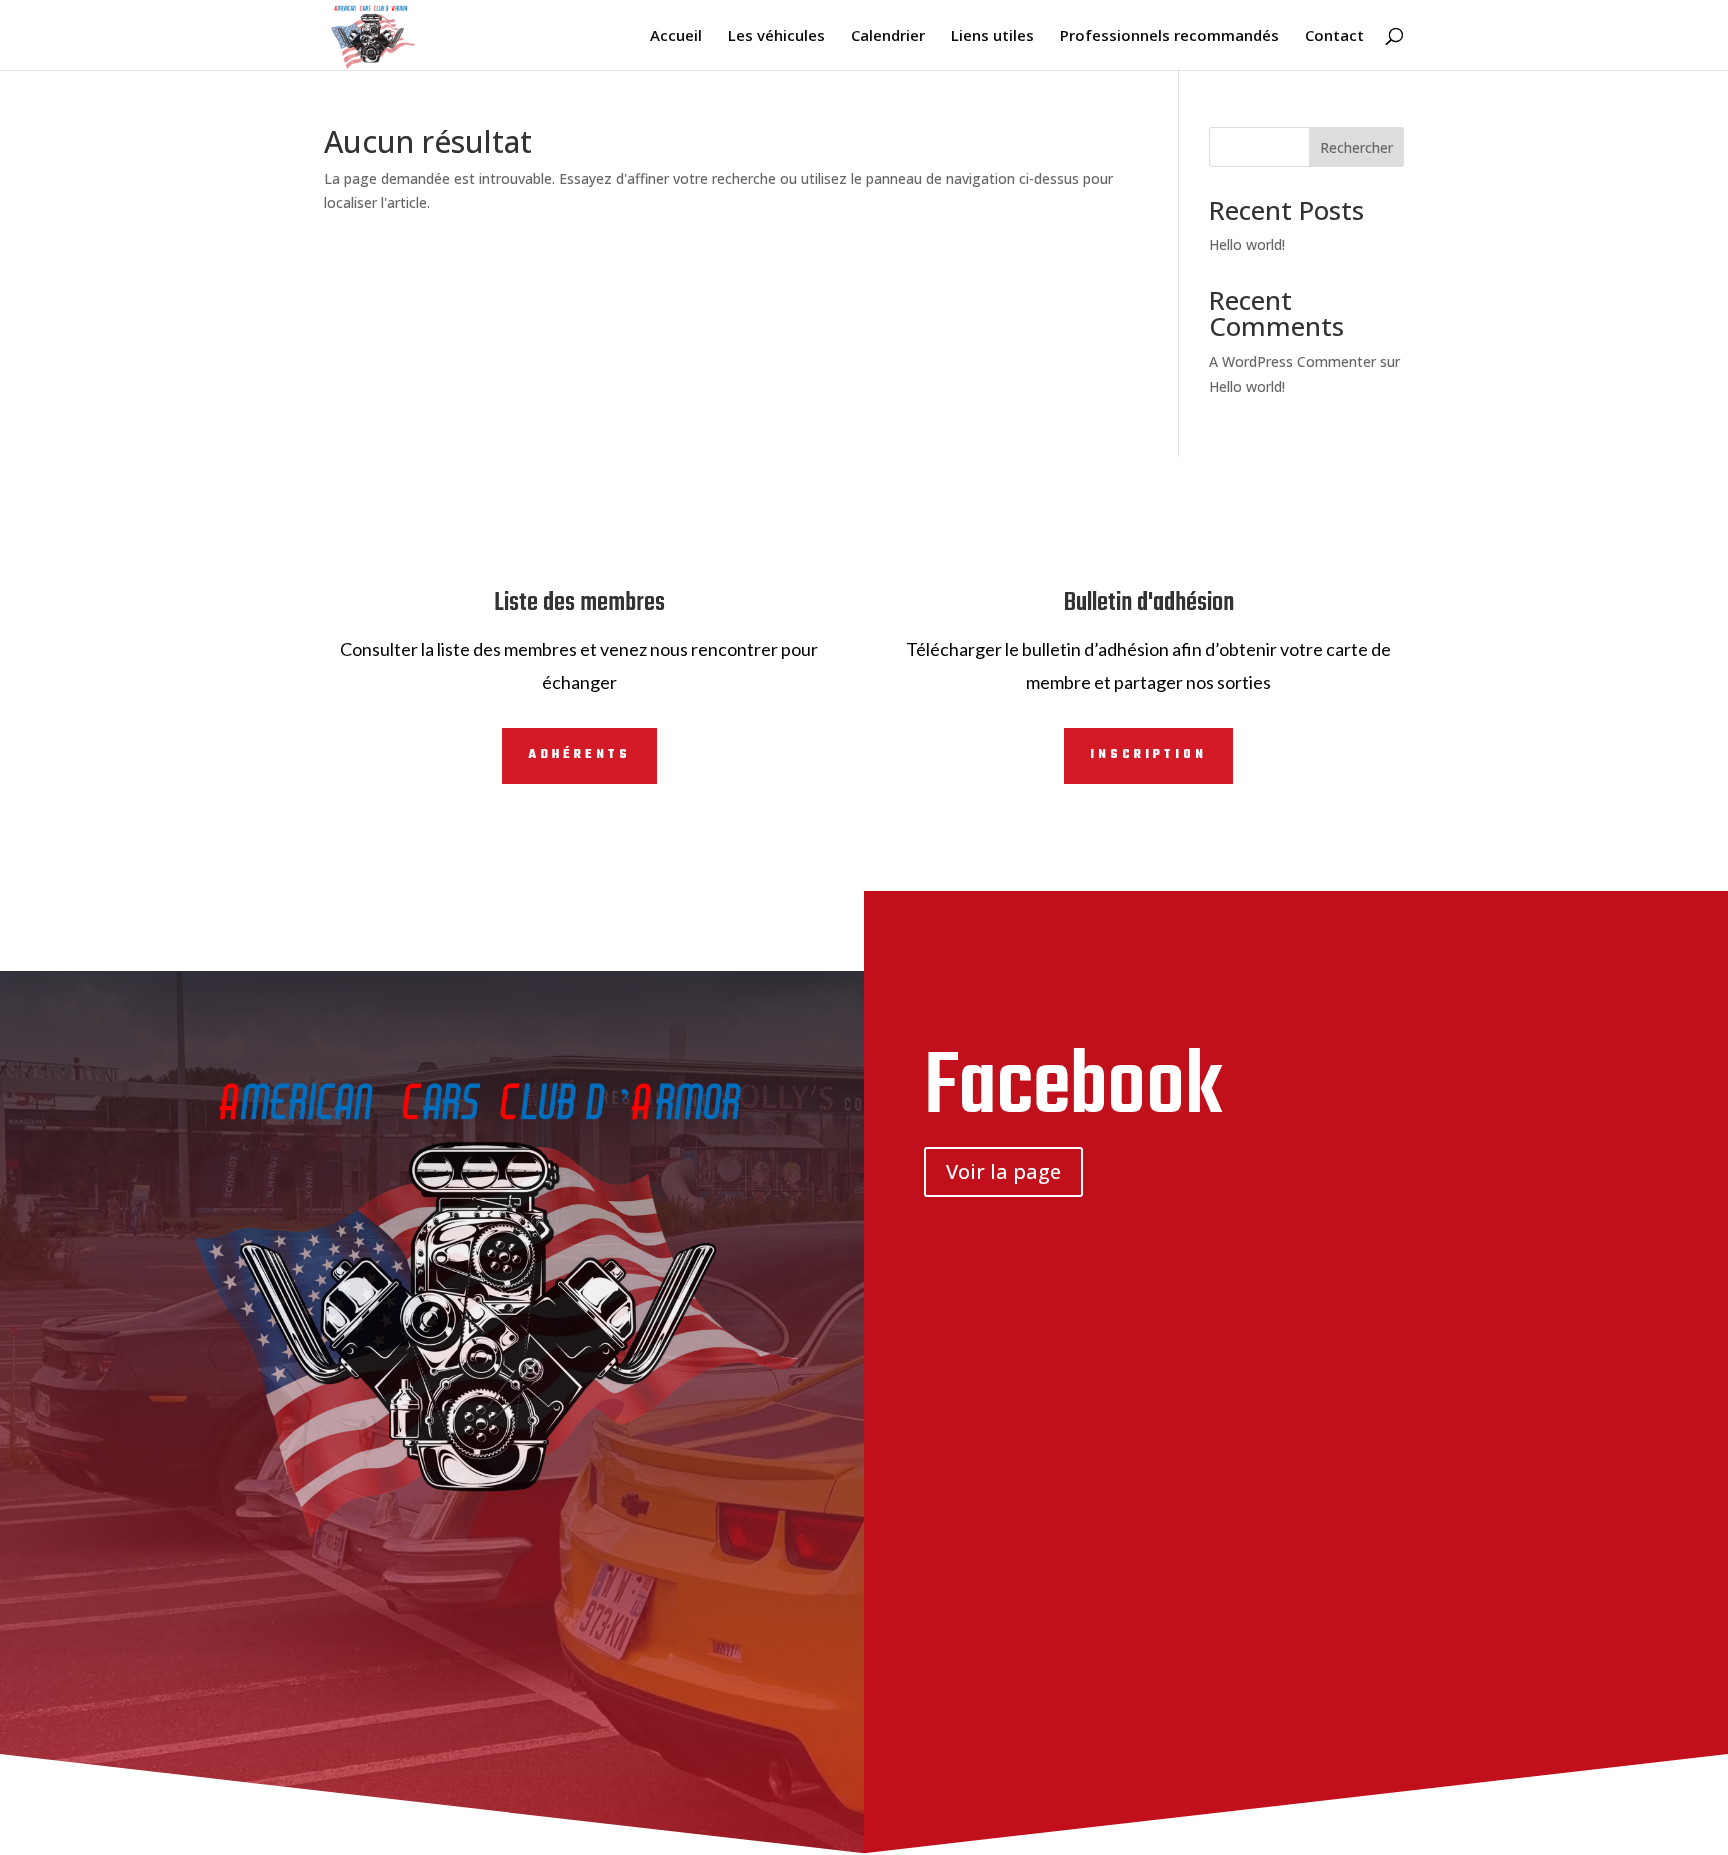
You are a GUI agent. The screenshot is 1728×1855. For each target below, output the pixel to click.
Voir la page (1003, 1171)
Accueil (676, 36)
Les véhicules (776, 36)
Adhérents (579, 755)
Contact (1334, 36)
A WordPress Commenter (1292, 361)
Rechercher (1356, 147)
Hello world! (1247, 244)
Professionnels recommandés (1169, 36)
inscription (1148, 755)
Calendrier (888, 36)
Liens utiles (992, 36)
